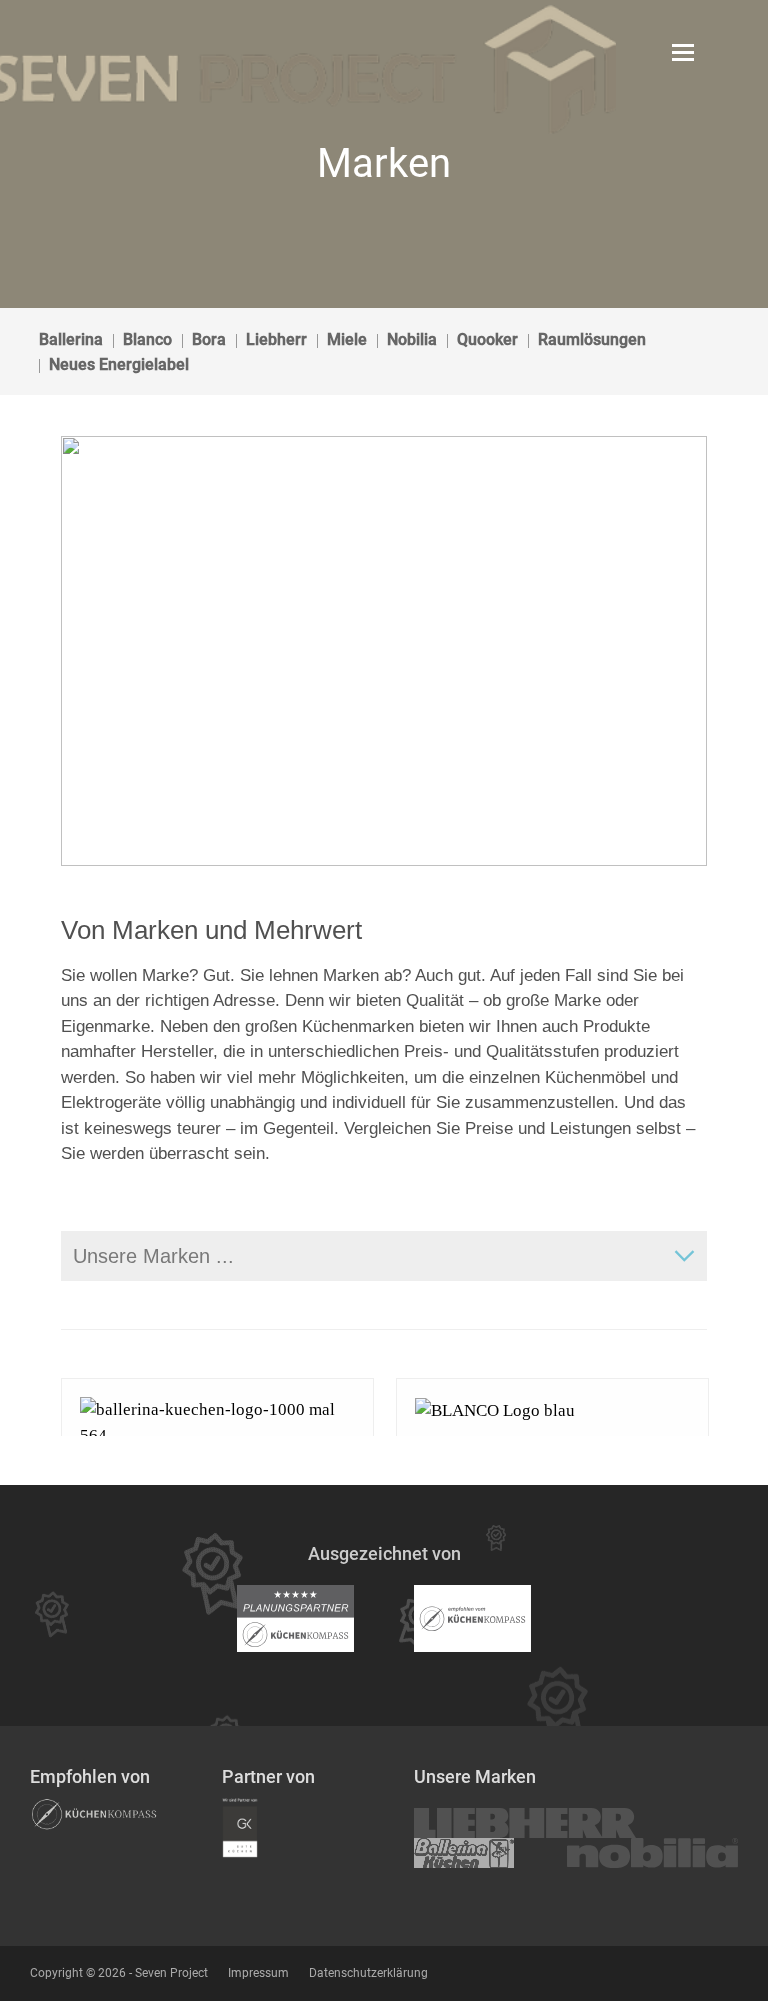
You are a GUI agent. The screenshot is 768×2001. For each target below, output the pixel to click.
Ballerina (71, 339)
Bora (209, 339)
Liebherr (276, 339)
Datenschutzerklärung (368, 1973)
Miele (347, 339)
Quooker (487, 339)
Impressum (258, 1973)
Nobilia (412, 339)
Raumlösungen (592, 339)
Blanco (147, 339)
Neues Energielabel (119, 364)
